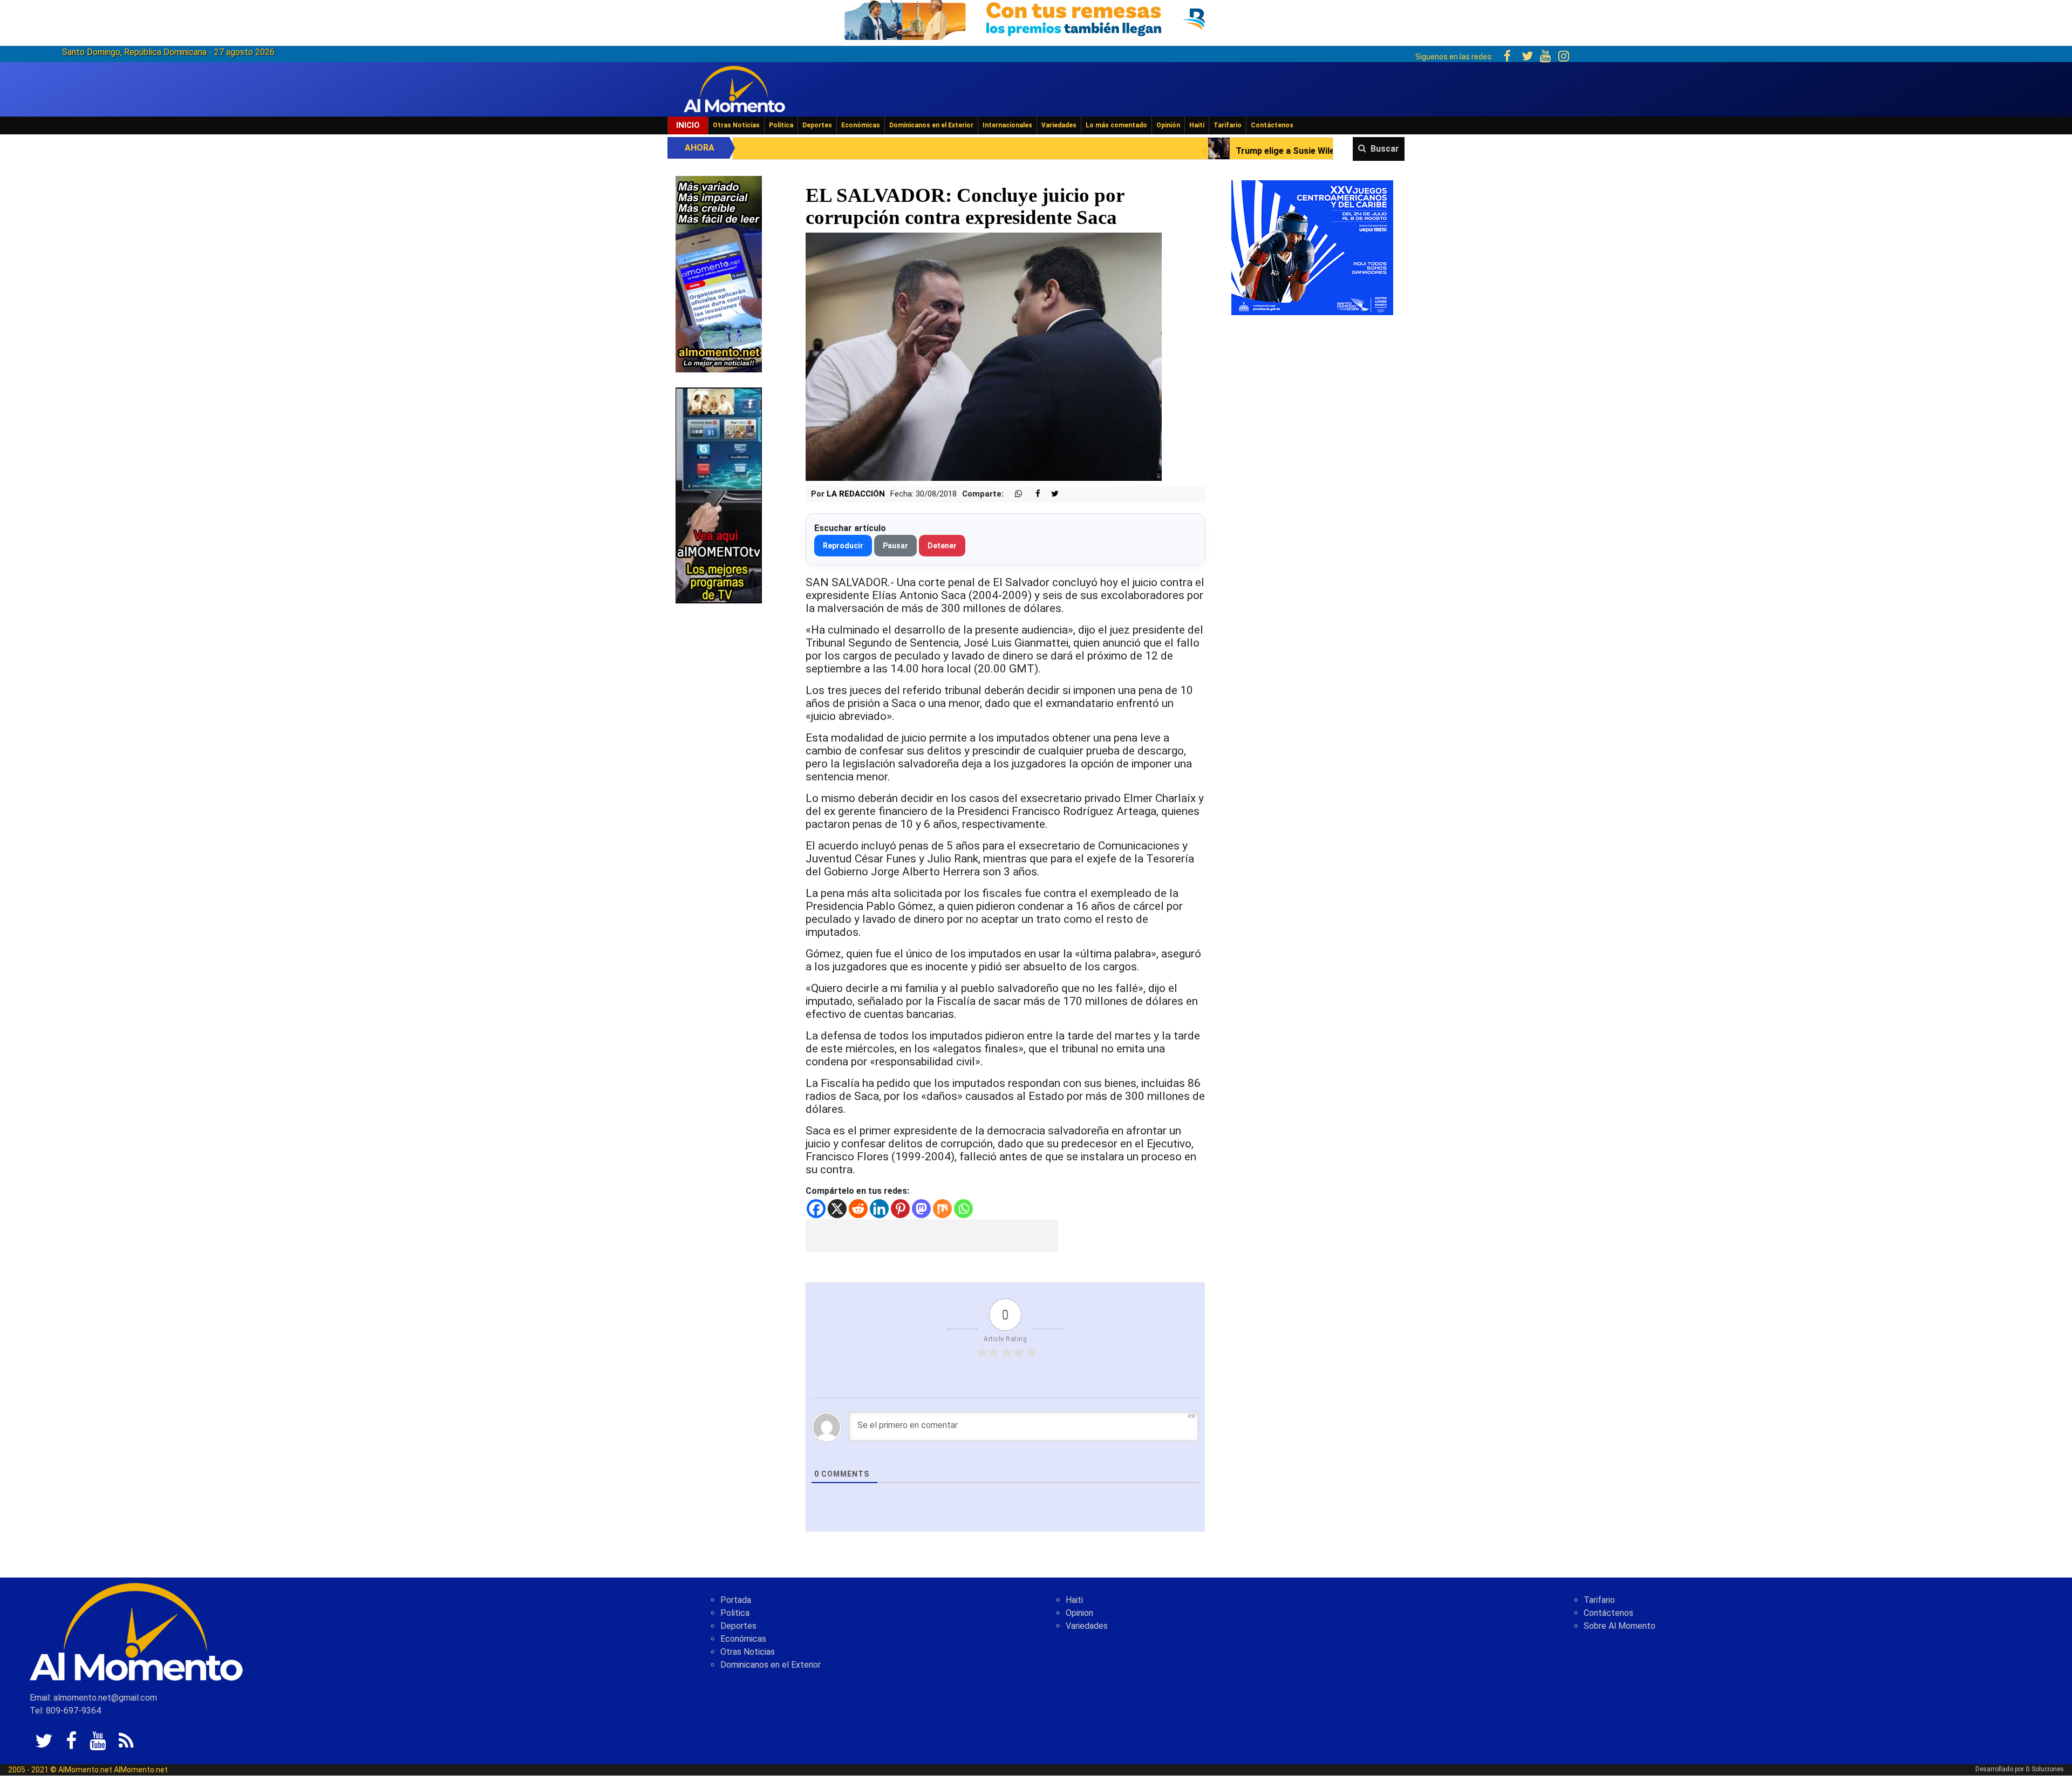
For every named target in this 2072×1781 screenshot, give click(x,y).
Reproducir (843, 546)
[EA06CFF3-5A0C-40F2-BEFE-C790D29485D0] (719, 495)
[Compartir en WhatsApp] (1014, 494)
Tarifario (1228, 125)
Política (781, 125)
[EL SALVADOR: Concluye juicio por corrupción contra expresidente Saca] (984, 356)
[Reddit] (858, 1209)
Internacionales (1007, 125)
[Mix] (942, 1209)
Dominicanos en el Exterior (931, 125)
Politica (735, 1613)
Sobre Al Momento (1620, 1626)
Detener (942, 546)
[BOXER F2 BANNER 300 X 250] (1312, 247)
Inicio (688, 125)
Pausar (895, 546)
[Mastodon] (921, 1209)
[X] (837, 1209)
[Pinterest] (900, 1209)
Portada (736, 1600)
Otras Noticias (736, 125)
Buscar (1385, 149)
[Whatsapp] (963, 1209)
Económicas (861, 125)
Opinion (1079, 1613)
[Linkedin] (879, 1209)
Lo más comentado (1116, 125)
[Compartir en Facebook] (1032, 494)
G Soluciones (2045, 1769)
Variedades (1059, 125)
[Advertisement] (932, 1235)
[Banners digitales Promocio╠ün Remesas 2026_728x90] (1036, 18)
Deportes (817, 125)
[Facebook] (816, 1209)
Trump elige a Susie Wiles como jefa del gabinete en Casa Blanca (1132, 151)
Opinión (1168, 125)
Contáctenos (1272, 125)
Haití (1197, 125)
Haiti (1074, 1600)
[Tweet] (1051, 494)
